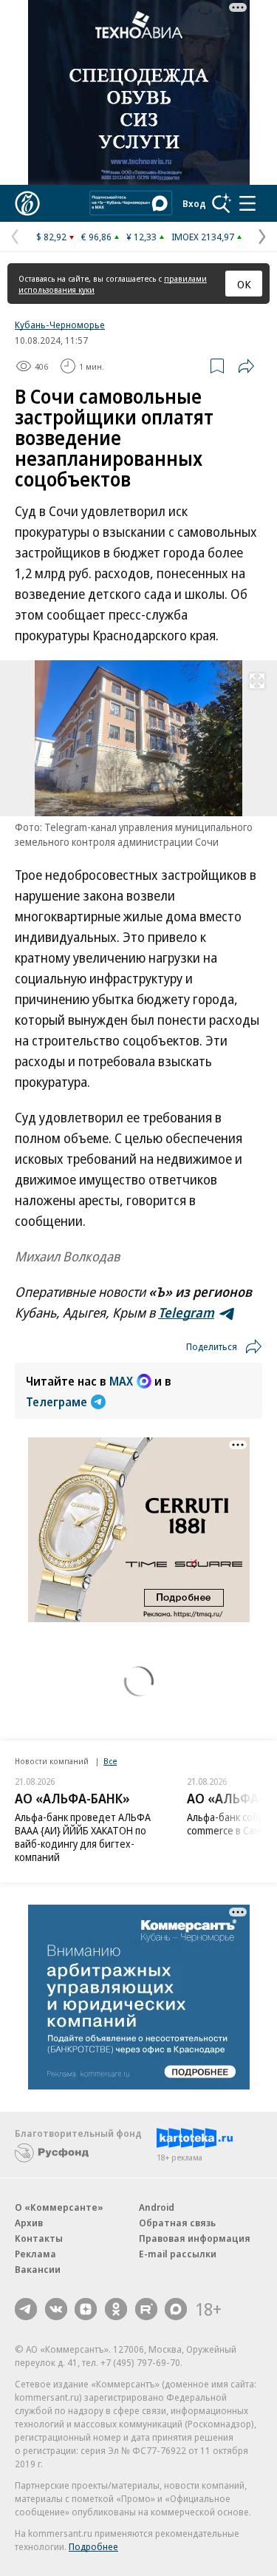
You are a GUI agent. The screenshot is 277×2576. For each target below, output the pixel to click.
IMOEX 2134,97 (203, 237)
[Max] (176, 2309)
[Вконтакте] (56, 2309)
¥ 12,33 (141, 237)
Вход (194, 203)
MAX (121, 1381)
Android (157, 2207)
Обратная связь (177, 2223)
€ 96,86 (96, 237)
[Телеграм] (26, 2309)
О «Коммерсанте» (59, 2207)
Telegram (186, 1312)
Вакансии (38, 2269)
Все (110, 1761)
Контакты (39, 2238)
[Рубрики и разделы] (247, 203)
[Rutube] (146, 2309)
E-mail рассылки (178, 2254)
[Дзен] (86, 2309)
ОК (244, 284)
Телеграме (57, 1402)
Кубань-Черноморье (60, 325)
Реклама (35, 2254)
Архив (29, 2223)
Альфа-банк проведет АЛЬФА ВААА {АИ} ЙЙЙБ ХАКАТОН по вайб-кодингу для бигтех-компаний (83, 1837)
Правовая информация (195, 2238)
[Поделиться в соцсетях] (246, 366)
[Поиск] (222, 203)
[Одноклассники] (116, 2309)
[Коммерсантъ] (27, 203)
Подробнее (93, 2546)
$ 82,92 (51, 237)
